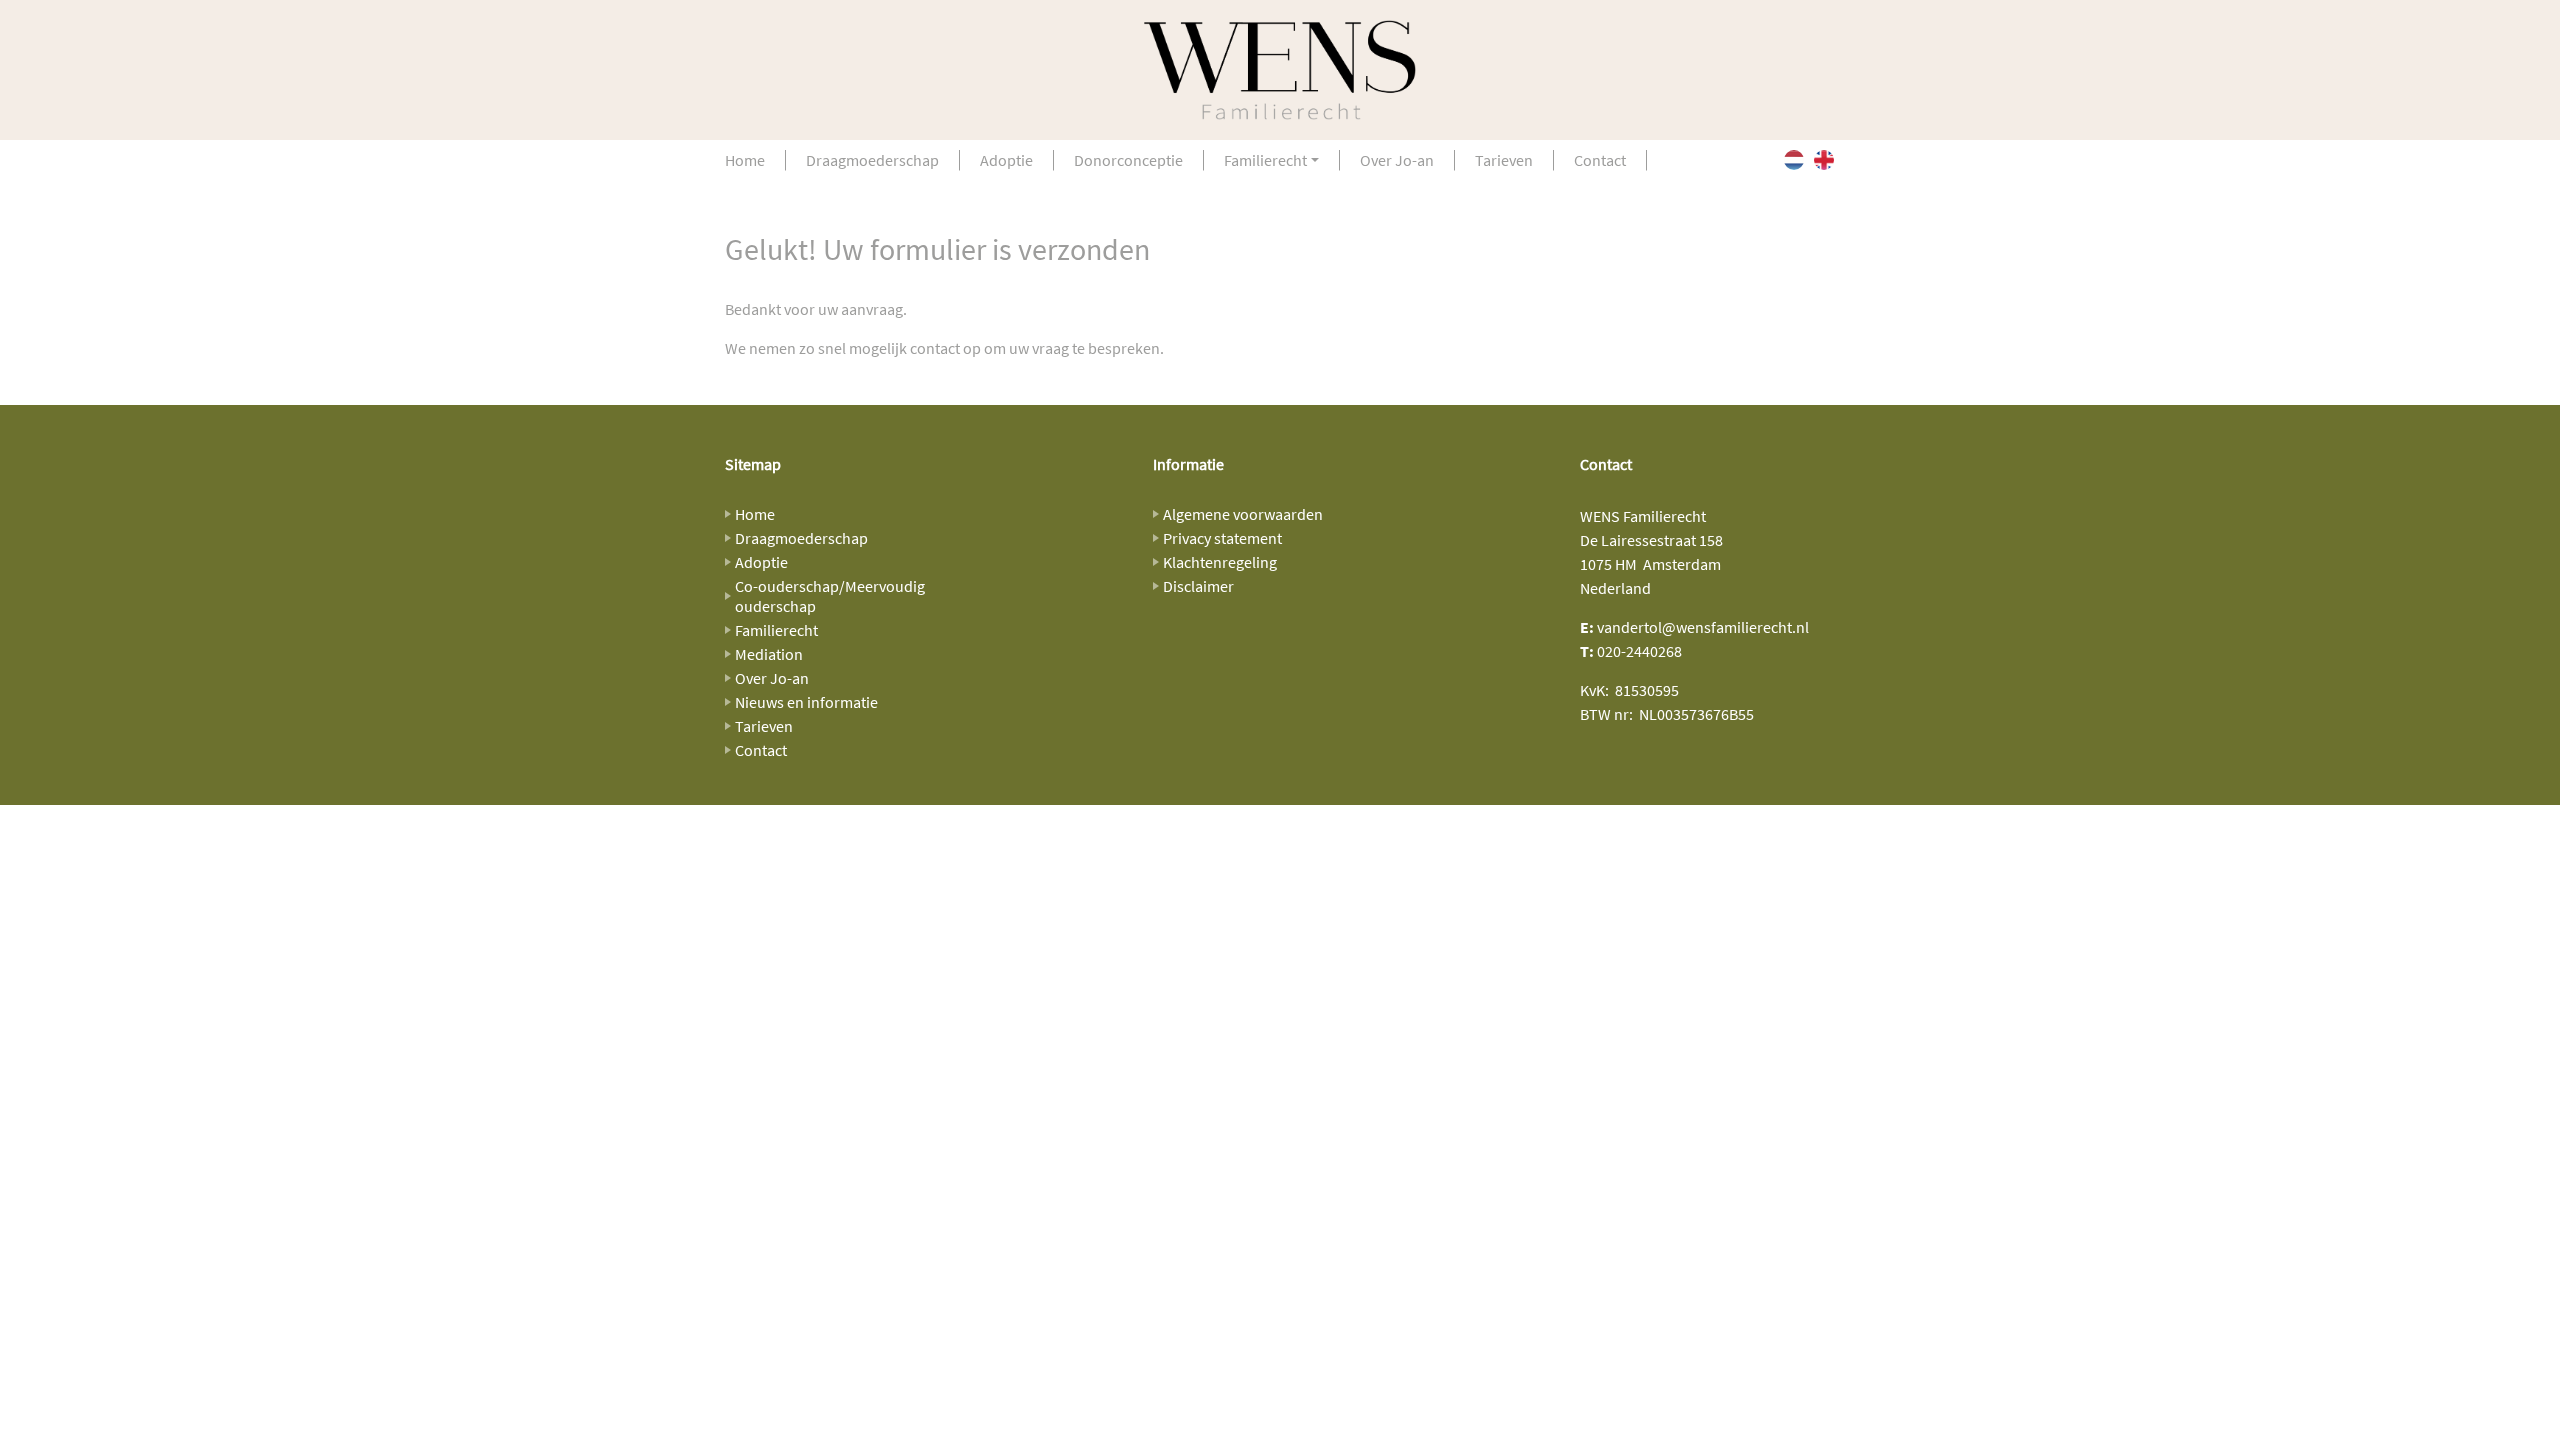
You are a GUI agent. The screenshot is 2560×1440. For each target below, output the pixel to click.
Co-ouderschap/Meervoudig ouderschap (830, 596)
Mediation (769, 654)
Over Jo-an (1397, 160)
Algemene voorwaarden (1243, 514)
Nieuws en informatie (806, 702)
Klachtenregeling (1220, 562)
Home (745, 160)
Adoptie (1006, 160)
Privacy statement (1222, 538)
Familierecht (1265, 160)
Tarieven (1504, 160)
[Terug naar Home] (1280, 70)
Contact (1600, 160)
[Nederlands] (1794, 160)
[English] (1824, 160)
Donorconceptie (1128, 160)
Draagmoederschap (872, 160)
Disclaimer (1198, 586)
